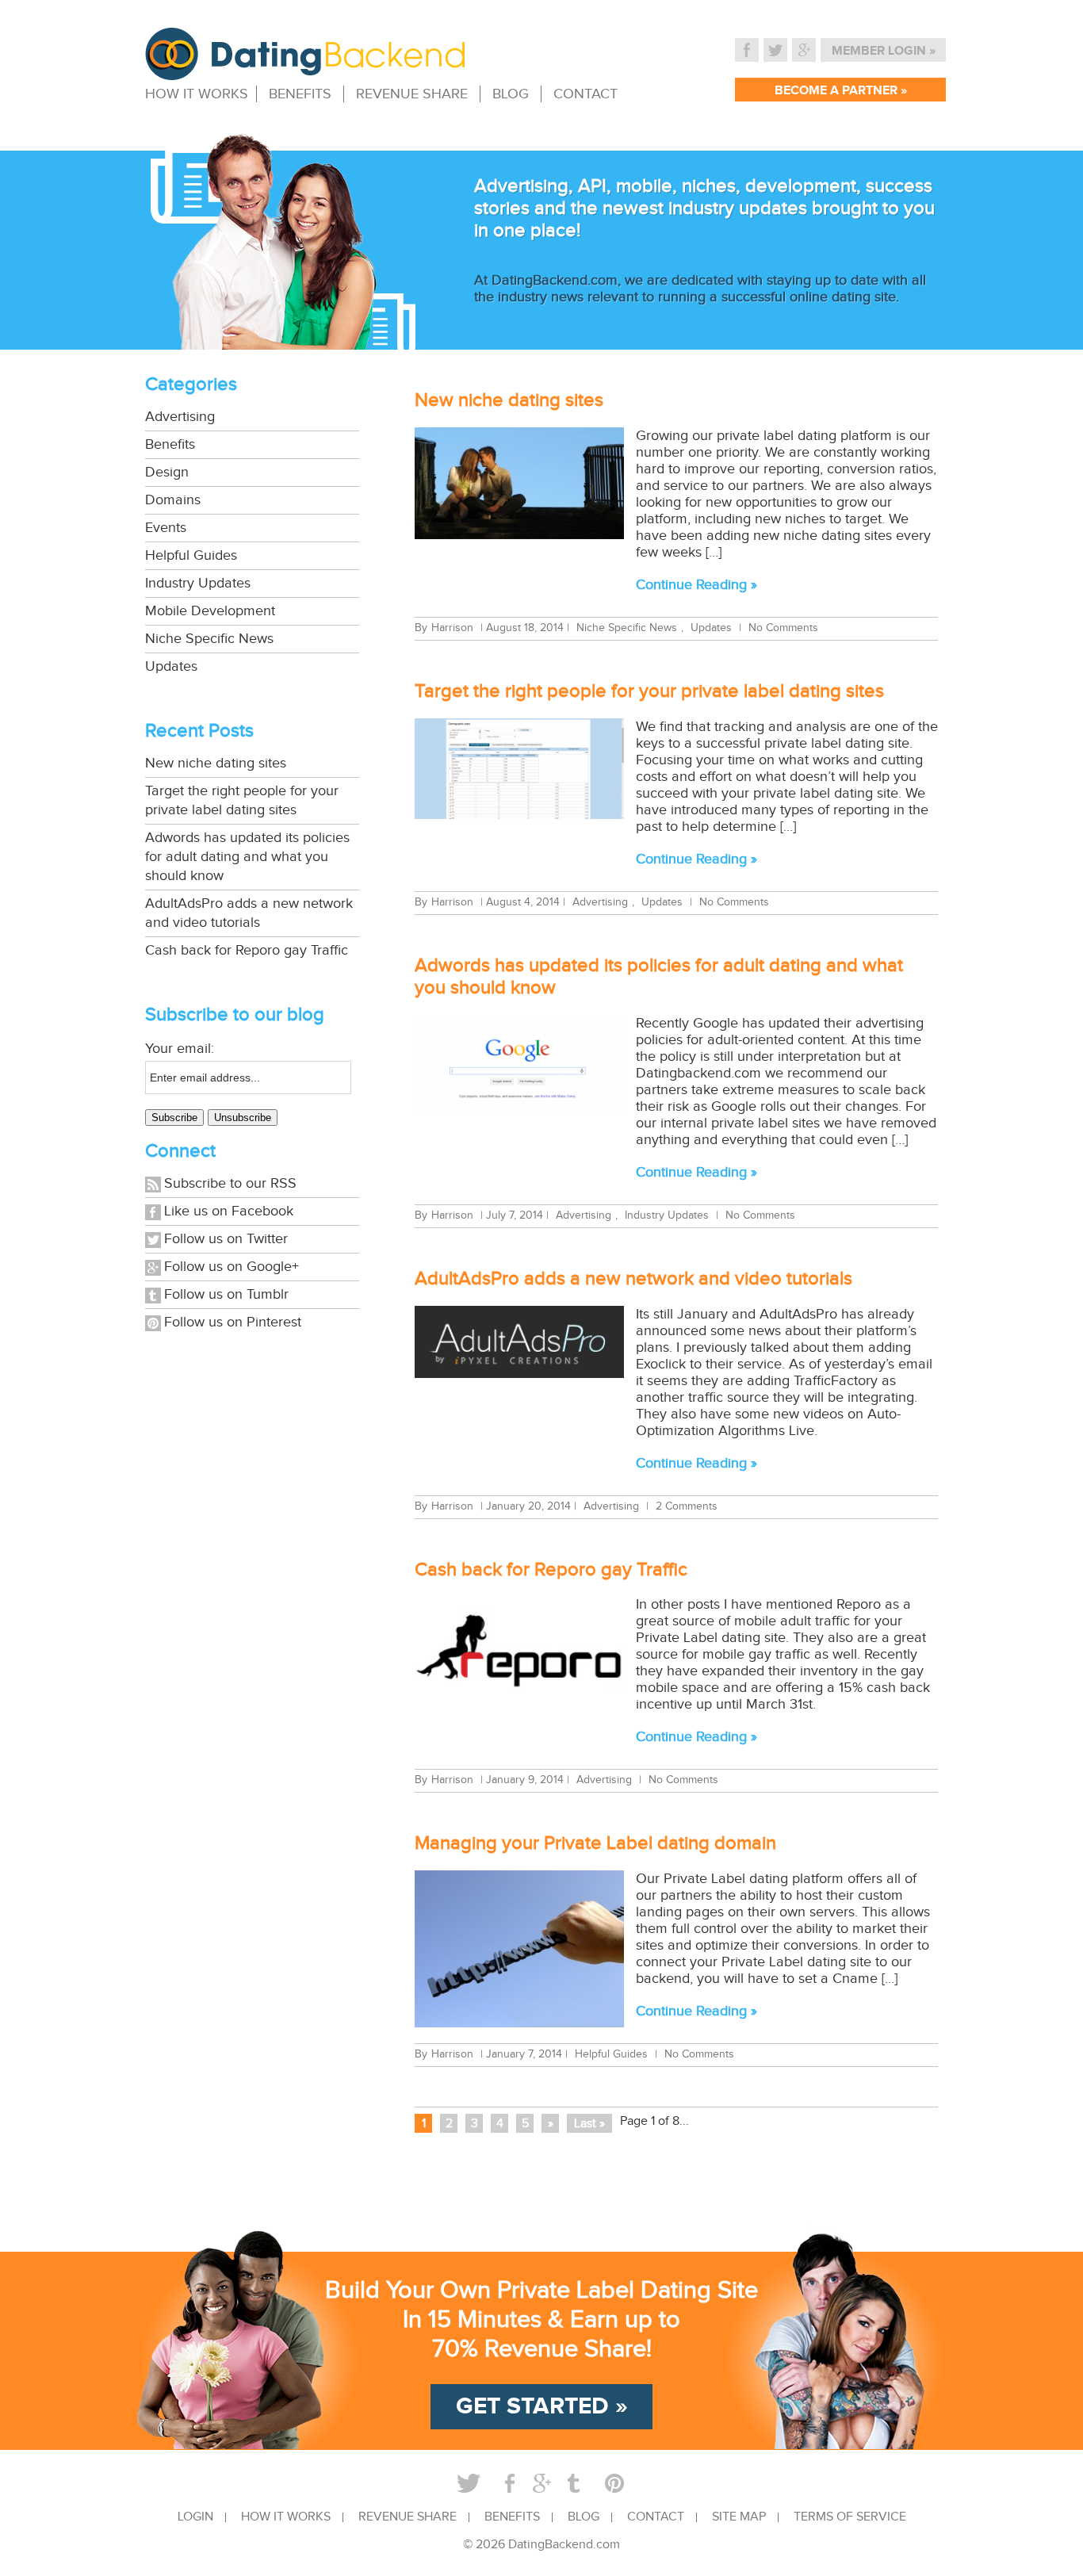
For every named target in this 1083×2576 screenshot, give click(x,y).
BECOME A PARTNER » (841, 91)
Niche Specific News (209, 639)
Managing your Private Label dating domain (595, 1843)
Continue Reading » (696, 585)
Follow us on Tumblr (226, 1294)
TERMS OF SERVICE (850, 2517)
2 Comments (687, 1506)
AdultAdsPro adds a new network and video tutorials (249, 913)
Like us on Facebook (229, 1211)
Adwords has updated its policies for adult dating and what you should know (247, 857)
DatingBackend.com (564, 2545)
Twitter (775, 50)
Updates (171, 666)
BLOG (511, 94)
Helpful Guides (191, 555)
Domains (173, 500)
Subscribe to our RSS (230, 1183)
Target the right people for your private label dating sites (242, 800)
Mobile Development (210, 611)
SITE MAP (739, 2517)
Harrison (452, 628)
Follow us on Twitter (226, 1239)
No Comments (783, 628)
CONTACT (586, 94)
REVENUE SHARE (412, 94)
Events (166, 528)
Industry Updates (198, 583)
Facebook (747, 50)
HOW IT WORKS (197, 94)
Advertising (180, 417)
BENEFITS (300, 94)
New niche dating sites (216, 763)
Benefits (170, 444)
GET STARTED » (542, 2406)
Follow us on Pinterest (233, 1322)
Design (167, 472)
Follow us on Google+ (232, 1267)
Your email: (180, 1049)
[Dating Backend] (305, 71)
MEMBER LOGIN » (884, 51)
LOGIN (195, 2517)
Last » (589, 2124)
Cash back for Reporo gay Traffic (247, 950)
